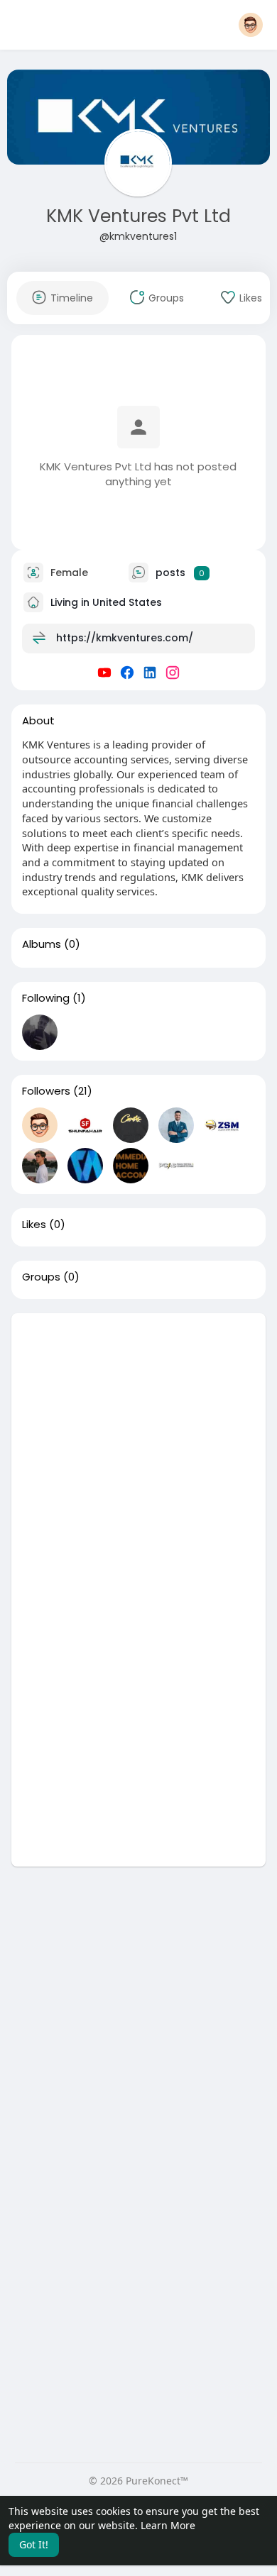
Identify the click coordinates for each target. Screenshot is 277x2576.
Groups (41, 1277)
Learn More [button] (168, 2525)
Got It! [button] (34, 2544)
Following (46, 998)
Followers (46, 1091)
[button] (251, 25)
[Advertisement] (138, 1452)
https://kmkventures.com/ (125, 638)
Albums (42, 944)
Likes (34, 1225)
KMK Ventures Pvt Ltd (138, 216)
